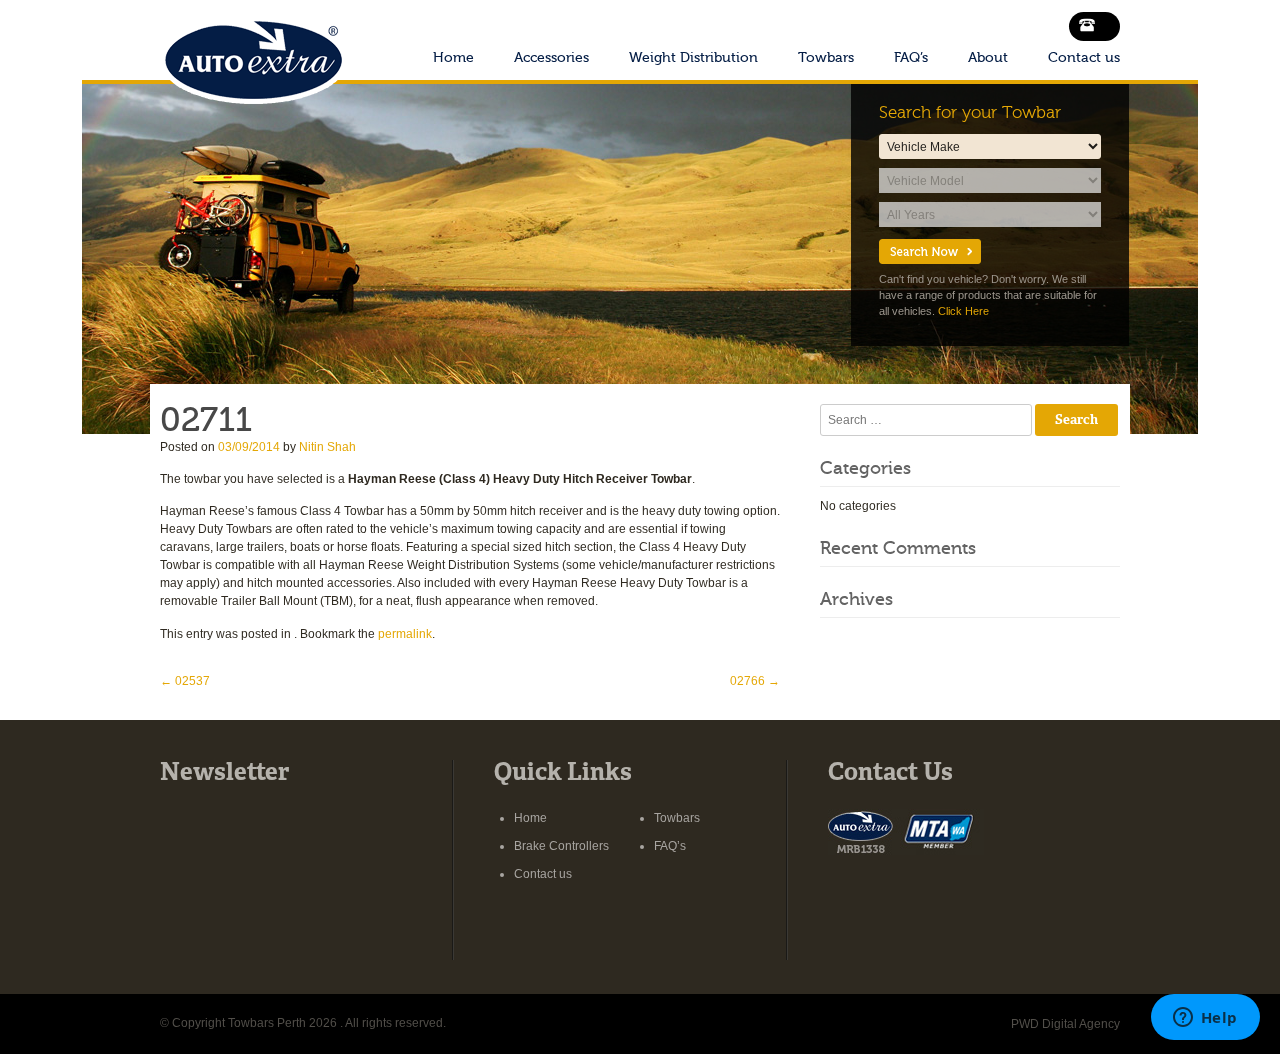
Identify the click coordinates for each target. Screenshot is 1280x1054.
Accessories (551, 57)
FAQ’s (911, 57)
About (988, 57)
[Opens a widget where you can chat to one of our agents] (1205, 1019)
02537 (185, 681)
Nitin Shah (327, 447)
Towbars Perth (253, 54)
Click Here (963, 311)
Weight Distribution (693, 57)
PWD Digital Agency (1065, 1024)
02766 (755, 681)
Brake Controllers (561, 846)
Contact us (1084, 57)
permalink (405, 634)
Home (453, 57)
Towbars (826, 57)
